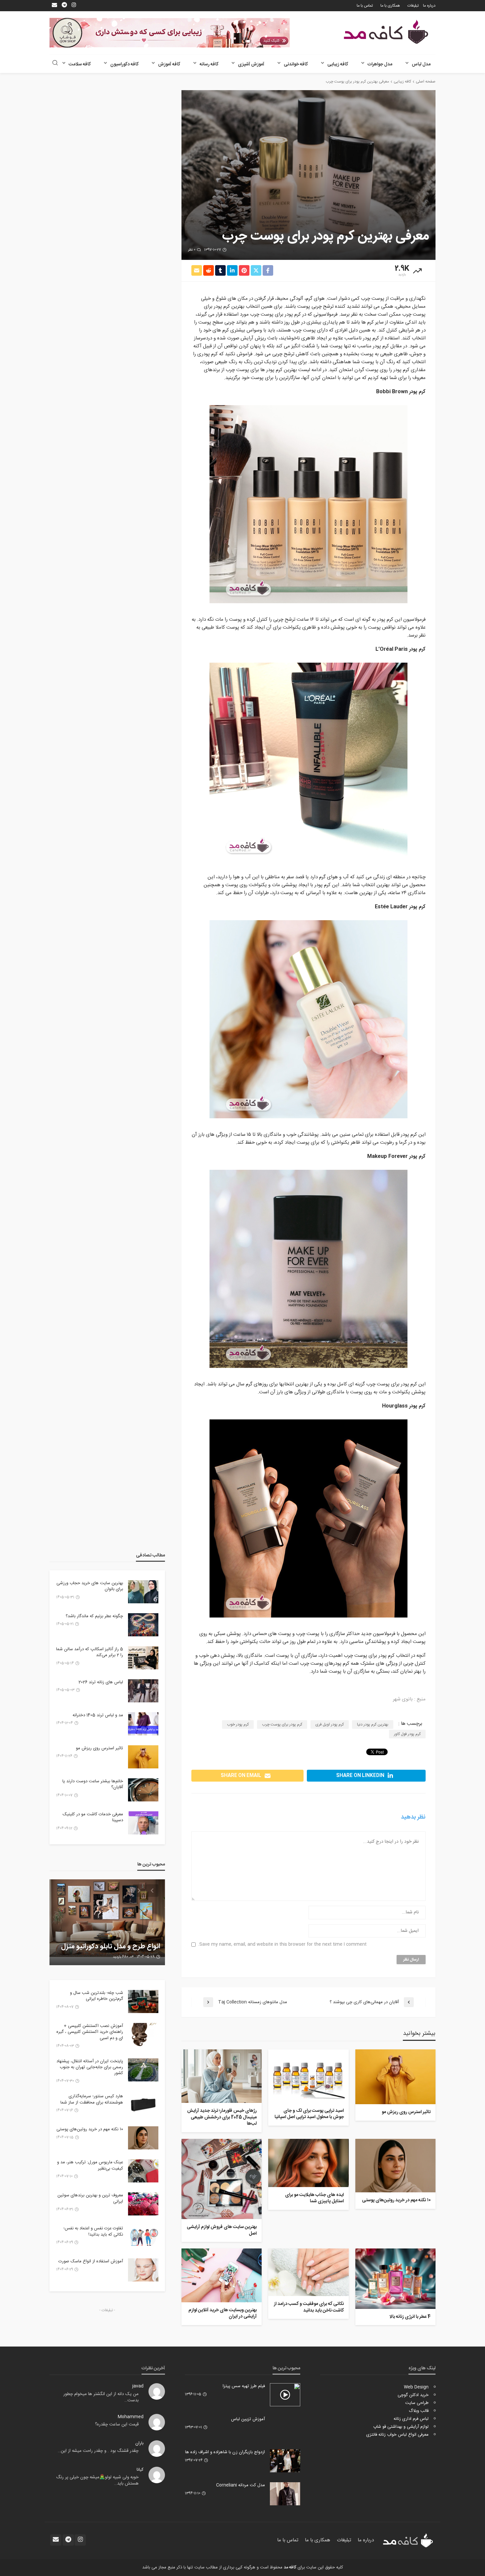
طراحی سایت (417, 2403)
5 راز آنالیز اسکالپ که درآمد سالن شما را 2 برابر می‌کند (90, 1652)
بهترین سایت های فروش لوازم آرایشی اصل (222, 2230)
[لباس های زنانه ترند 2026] (143, 1691)
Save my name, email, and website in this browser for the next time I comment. (282, 1945)
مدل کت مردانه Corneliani (241, 2485)
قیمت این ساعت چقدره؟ (117, 2424)
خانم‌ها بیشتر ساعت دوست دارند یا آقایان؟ (93, 1784)
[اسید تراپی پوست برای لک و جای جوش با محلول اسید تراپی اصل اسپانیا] (308, 2076)
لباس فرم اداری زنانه (411, 2419)
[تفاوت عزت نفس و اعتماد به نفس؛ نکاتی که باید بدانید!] (143, 2237)
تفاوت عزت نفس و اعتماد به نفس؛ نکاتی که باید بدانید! (93, 2231)
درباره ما (429, 6)
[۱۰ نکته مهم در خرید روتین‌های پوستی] (395, 2166)
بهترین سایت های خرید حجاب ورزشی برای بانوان (90, 1586)
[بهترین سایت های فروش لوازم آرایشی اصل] (222, 2179)
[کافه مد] (386, 32)
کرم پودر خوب (238, 1724)
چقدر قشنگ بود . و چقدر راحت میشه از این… (98, 2451)
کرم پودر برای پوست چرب (282, 1724)
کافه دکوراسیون (124, 64)
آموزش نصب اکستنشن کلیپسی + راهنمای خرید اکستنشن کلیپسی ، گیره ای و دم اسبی (90, 2032)
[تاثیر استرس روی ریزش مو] (395, 2077)
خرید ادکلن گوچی (413, 2395)
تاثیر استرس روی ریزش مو (406, 2112)
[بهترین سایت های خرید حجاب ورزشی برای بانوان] (143, 1592)
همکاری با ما (390, 6)
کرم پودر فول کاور (407, 1734)
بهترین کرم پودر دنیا (373, 1724)
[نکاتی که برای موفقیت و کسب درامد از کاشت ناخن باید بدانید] (308, 2272)
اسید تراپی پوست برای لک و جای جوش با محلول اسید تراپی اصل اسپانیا (309, 2114)
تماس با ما (365, 6)
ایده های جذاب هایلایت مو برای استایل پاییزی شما (314, 2198)
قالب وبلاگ (419, 2411)
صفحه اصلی (426, 82)
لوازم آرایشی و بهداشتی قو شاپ (401, 2427)
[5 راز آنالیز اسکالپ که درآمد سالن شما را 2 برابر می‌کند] (143, 1658)
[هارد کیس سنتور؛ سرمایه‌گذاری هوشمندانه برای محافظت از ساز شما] (143, 2105)
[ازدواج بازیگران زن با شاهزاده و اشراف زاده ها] (285, 2461)
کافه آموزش (169, 64)
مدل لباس (421, 64)
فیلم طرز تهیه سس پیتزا (244, 2386)
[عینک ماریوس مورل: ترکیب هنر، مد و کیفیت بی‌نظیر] (143, 2171)
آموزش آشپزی (251, 64)
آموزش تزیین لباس (248, 2419)
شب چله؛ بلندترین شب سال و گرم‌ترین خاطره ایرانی (97, 1996)
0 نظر (192, 250)
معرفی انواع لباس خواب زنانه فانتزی (397, 2435)
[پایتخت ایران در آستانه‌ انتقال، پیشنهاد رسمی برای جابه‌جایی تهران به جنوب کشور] (143, 2070)
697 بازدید (121, 1957)
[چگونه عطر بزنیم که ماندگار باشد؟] (143, 1625)
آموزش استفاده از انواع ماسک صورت (91, 2261)
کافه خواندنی (296, 64)
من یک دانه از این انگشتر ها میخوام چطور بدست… (101, 2397)
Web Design (416, 2387)
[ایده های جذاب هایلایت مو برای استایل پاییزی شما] (308, 2163)
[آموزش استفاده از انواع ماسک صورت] (143, 2270)
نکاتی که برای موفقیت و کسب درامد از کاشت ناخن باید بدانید (309, 2307)
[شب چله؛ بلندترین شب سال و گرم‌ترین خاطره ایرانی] (143, 2002)
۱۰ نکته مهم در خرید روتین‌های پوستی (396, 2201)
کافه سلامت (80, 64)
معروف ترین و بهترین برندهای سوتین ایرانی (90, 2198)
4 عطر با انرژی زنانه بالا (410, 2317)
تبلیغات (413, 6)
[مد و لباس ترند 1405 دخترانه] (143, 1724)
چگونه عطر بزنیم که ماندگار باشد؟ (94, 1616)
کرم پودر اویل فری (330, 1724)
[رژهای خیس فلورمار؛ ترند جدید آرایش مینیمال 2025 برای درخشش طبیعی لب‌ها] (222, 2076)
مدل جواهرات (380, 64)
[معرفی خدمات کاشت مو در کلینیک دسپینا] (143, 1823)
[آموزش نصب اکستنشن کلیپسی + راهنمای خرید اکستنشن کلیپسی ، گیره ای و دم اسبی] (143, 2035)
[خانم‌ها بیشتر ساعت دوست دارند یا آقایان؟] (143, 1790)
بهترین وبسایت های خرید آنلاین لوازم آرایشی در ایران (223, 2314)
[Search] (55, 64)
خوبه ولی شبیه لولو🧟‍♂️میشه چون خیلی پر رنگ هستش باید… (97, 2481)
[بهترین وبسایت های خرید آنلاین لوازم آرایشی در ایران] (222, 2275)
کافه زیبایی (338, 64)
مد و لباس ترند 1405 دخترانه (98, 1715)
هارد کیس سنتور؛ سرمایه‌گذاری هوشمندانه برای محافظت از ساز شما (92, 2099)
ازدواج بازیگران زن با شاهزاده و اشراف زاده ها (225, 2452)
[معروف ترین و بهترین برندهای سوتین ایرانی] (143, 2204)
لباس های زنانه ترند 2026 (101, 1682)
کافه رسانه (209, 64)
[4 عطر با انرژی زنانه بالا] (395, 2279)
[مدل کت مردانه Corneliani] (285, 2494)
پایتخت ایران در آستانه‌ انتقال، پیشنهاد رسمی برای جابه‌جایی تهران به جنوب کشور (90, 2067)
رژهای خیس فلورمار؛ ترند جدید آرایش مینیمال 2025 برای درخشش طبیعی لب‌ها (222, 2118)
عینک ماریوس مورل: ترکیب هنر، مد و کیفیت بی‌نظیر (90, 2165)
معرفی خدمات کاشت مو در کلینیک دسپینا (93, 1817)
